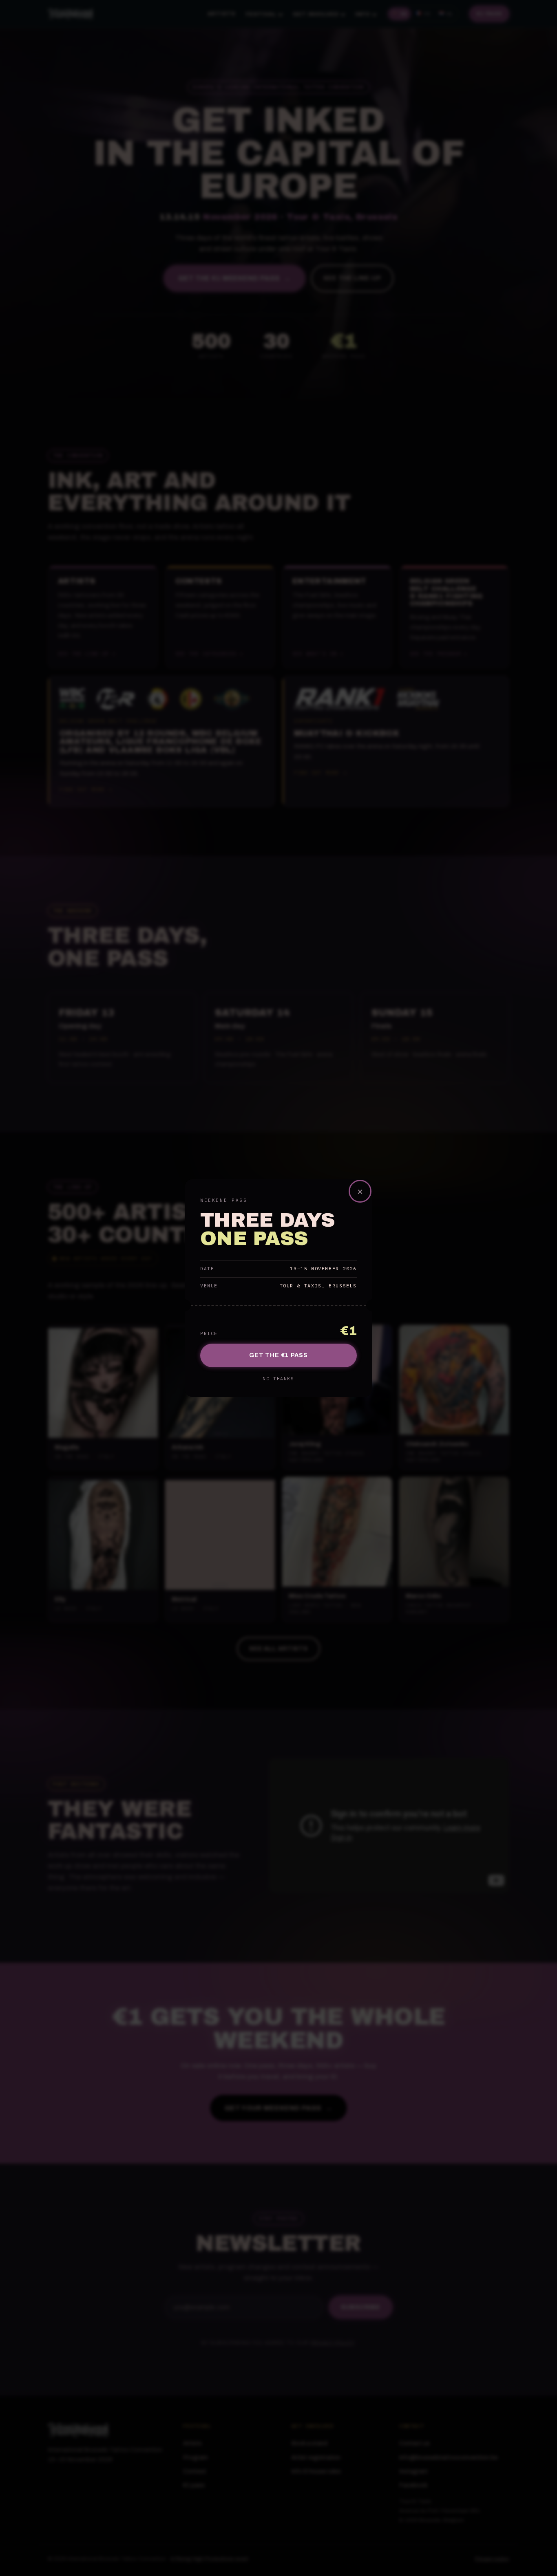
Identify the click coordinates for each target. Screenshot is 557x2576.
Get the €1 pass (278, 1355)
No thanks (278, 1379)
